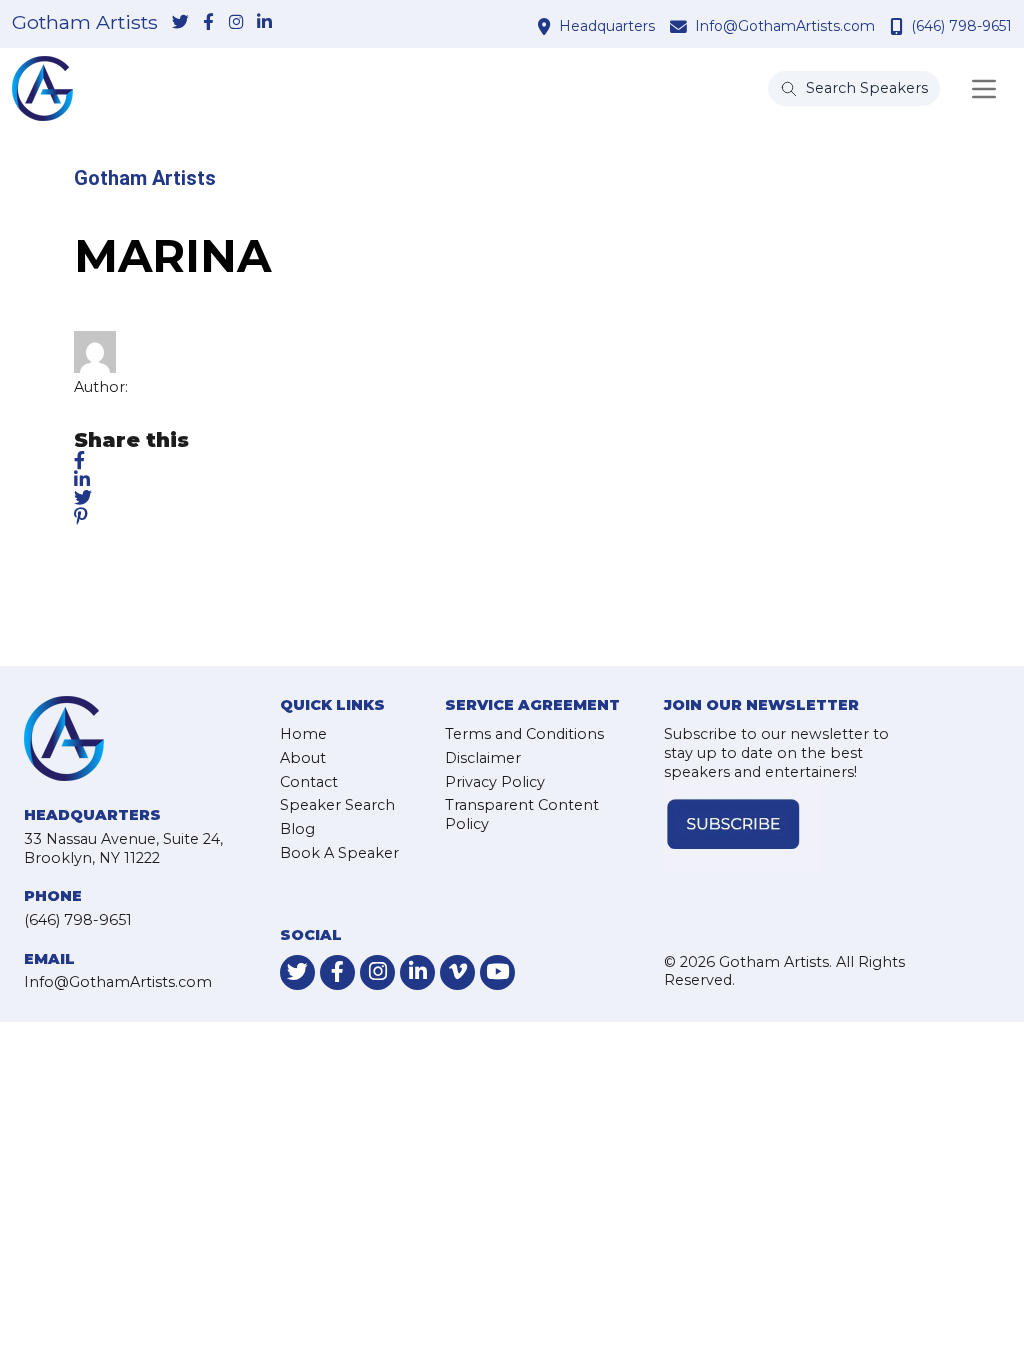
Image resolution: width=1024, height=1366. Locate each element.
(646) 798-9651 (961, 26)
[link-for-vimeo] (457, 972)
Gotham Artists (85, 23)
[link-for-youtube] (497, 972)
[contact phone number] (899, 26)
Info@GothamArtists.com (785, 26)
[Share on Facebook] (79, 461)
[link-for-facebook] (208, 23)
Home (303, 734)
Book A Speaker (339, 853)
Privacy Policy (495, 782)
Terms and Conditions (524, 734)
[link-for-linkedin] (264, 23)
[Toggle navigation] (984, 89)
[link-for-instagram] (236, 23)
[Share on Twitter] (83, 498)
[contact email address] (681, 26)
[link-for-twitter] (180, 23)
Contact (309, 782)
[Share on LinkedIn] (82, 479)
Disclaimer (483, 758)
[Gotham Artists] (42, 88)
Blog (297, 829)
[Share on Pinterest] (81, 517)
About (303, 758)
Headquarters (607, 26)
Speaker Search (337, 805)
